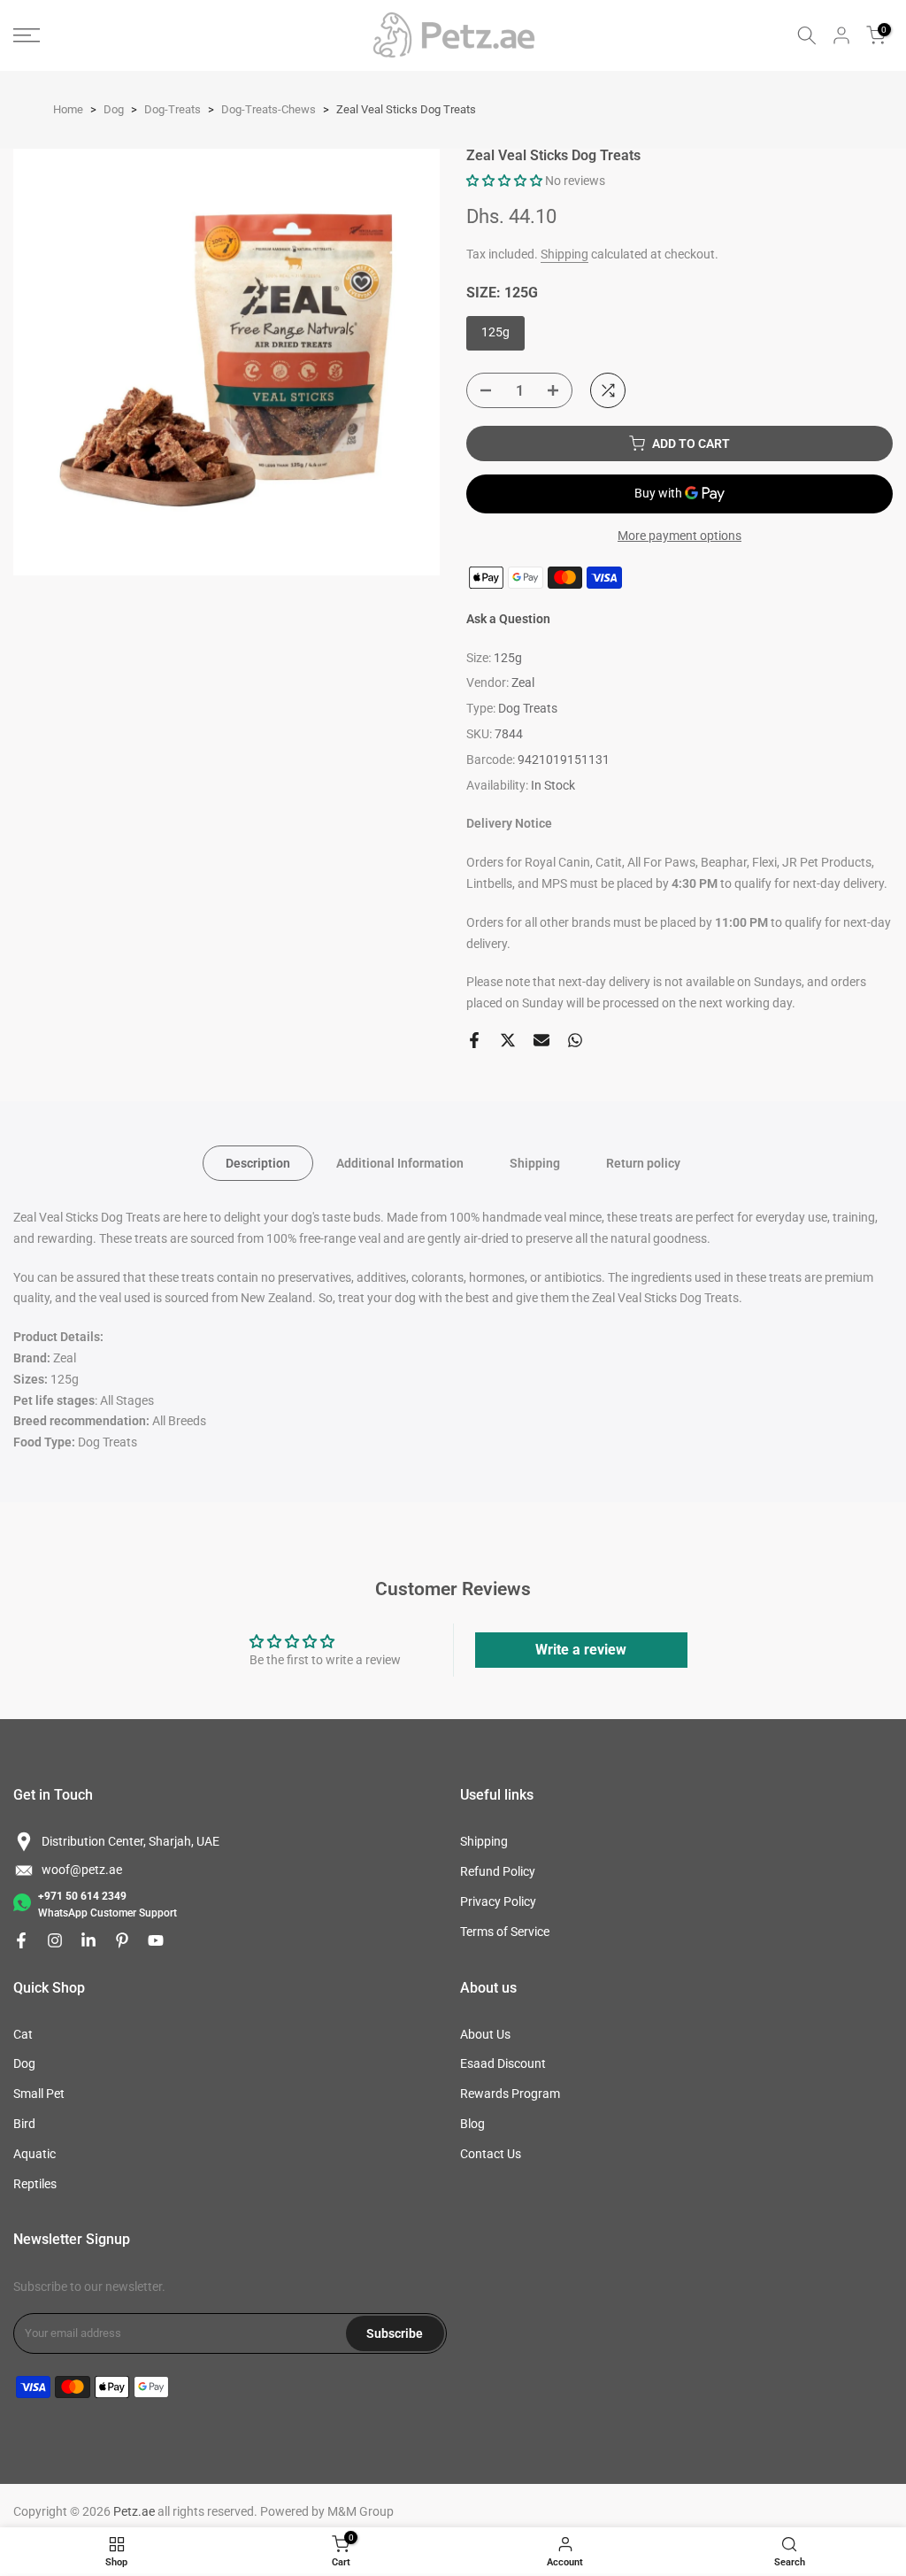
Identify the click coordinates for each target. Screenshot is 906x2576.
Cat (23, 2034)
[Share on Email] (541, 1040)
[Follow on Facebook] (21, 1940)
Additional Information (400, 1163)
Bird (24, 2124)
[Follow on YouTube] (156, 1940)
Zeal (523, 683)
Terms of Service (505, 1932)
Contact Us (491, 2154)
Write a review (581, 1650)
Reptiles (35, 2184)
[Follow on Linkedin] (88, 1940)
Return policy (643, 1163)
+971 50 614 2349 (82, 1896)
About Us (485, 2034)
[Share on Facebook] (474, 1040)
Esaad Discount (503, 2063)
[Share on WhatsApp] (575, 1040)
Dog (24, 2063)
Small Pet (39, 2094)
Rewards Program (510, 2094)
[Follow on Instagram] (55, 1940)
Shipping (564, 254)
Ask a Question (508, 619)
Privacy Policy (498, 1901)
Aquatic (35, 2154)
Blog (472, 2124)
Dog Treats (528, 708)
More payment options (679, 536)
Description (258, 1163)
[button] (504, 181)
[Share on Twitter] (508, 1040)
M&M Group (361, 2511)
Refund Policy (498, 1871)
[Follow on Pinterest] (122, 1940)
